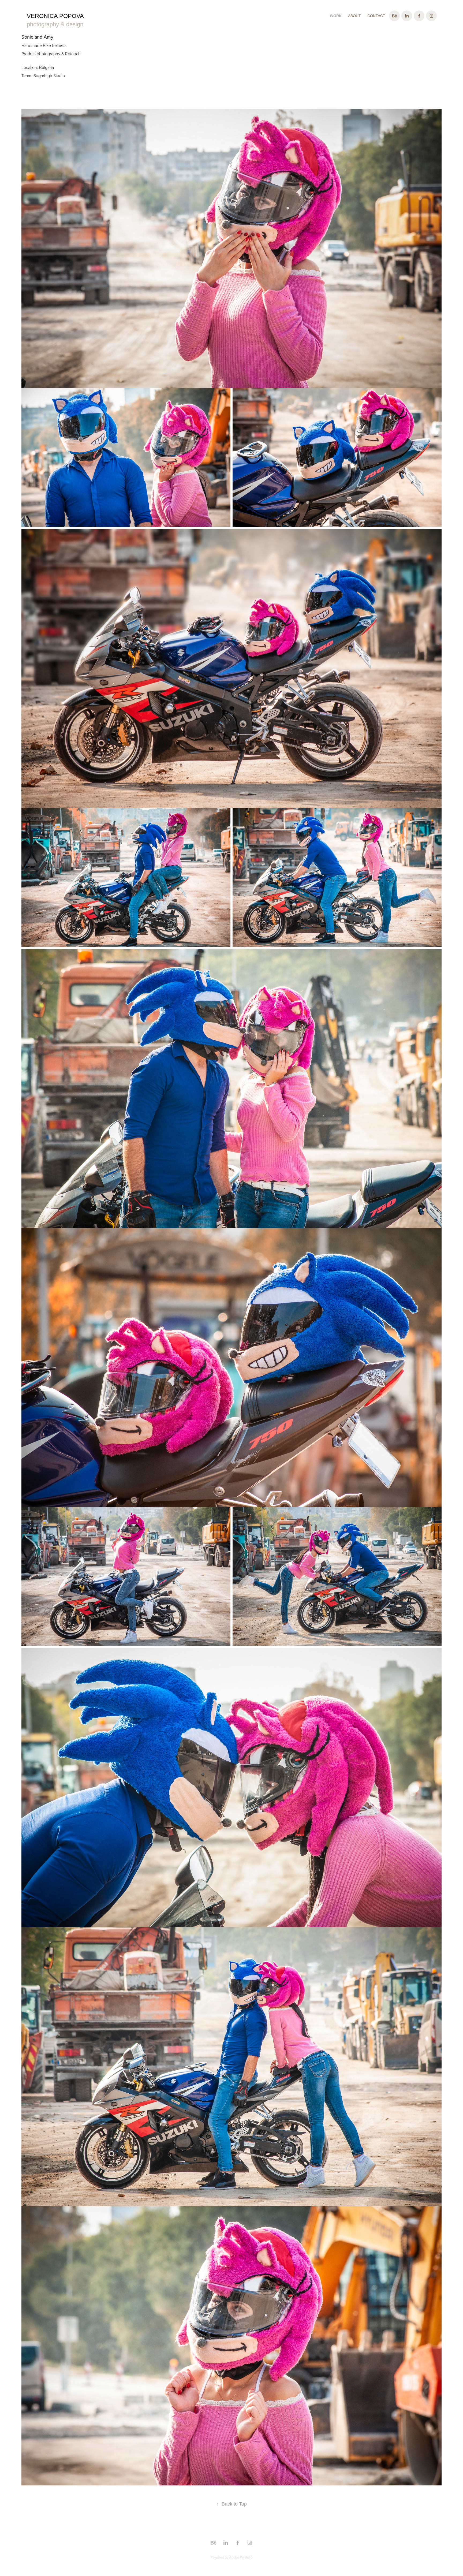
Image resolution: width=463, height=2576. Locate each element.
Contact (376, 16)
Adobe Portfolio (241, 2557)
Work (336, 16)
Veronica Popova (55, 16)
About (354, 16)
